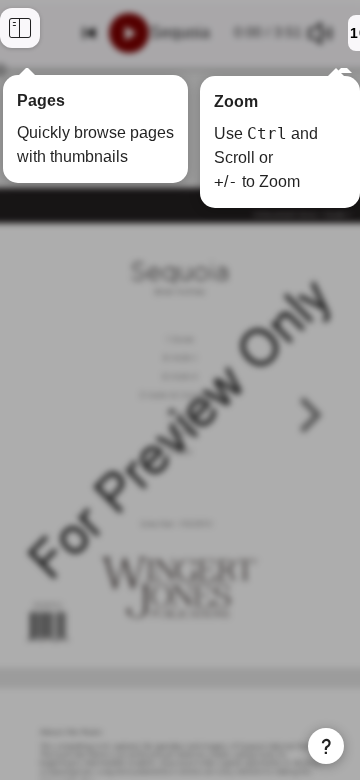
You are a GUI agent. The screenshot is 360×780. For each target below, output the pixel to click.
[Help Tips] (326, 746)
